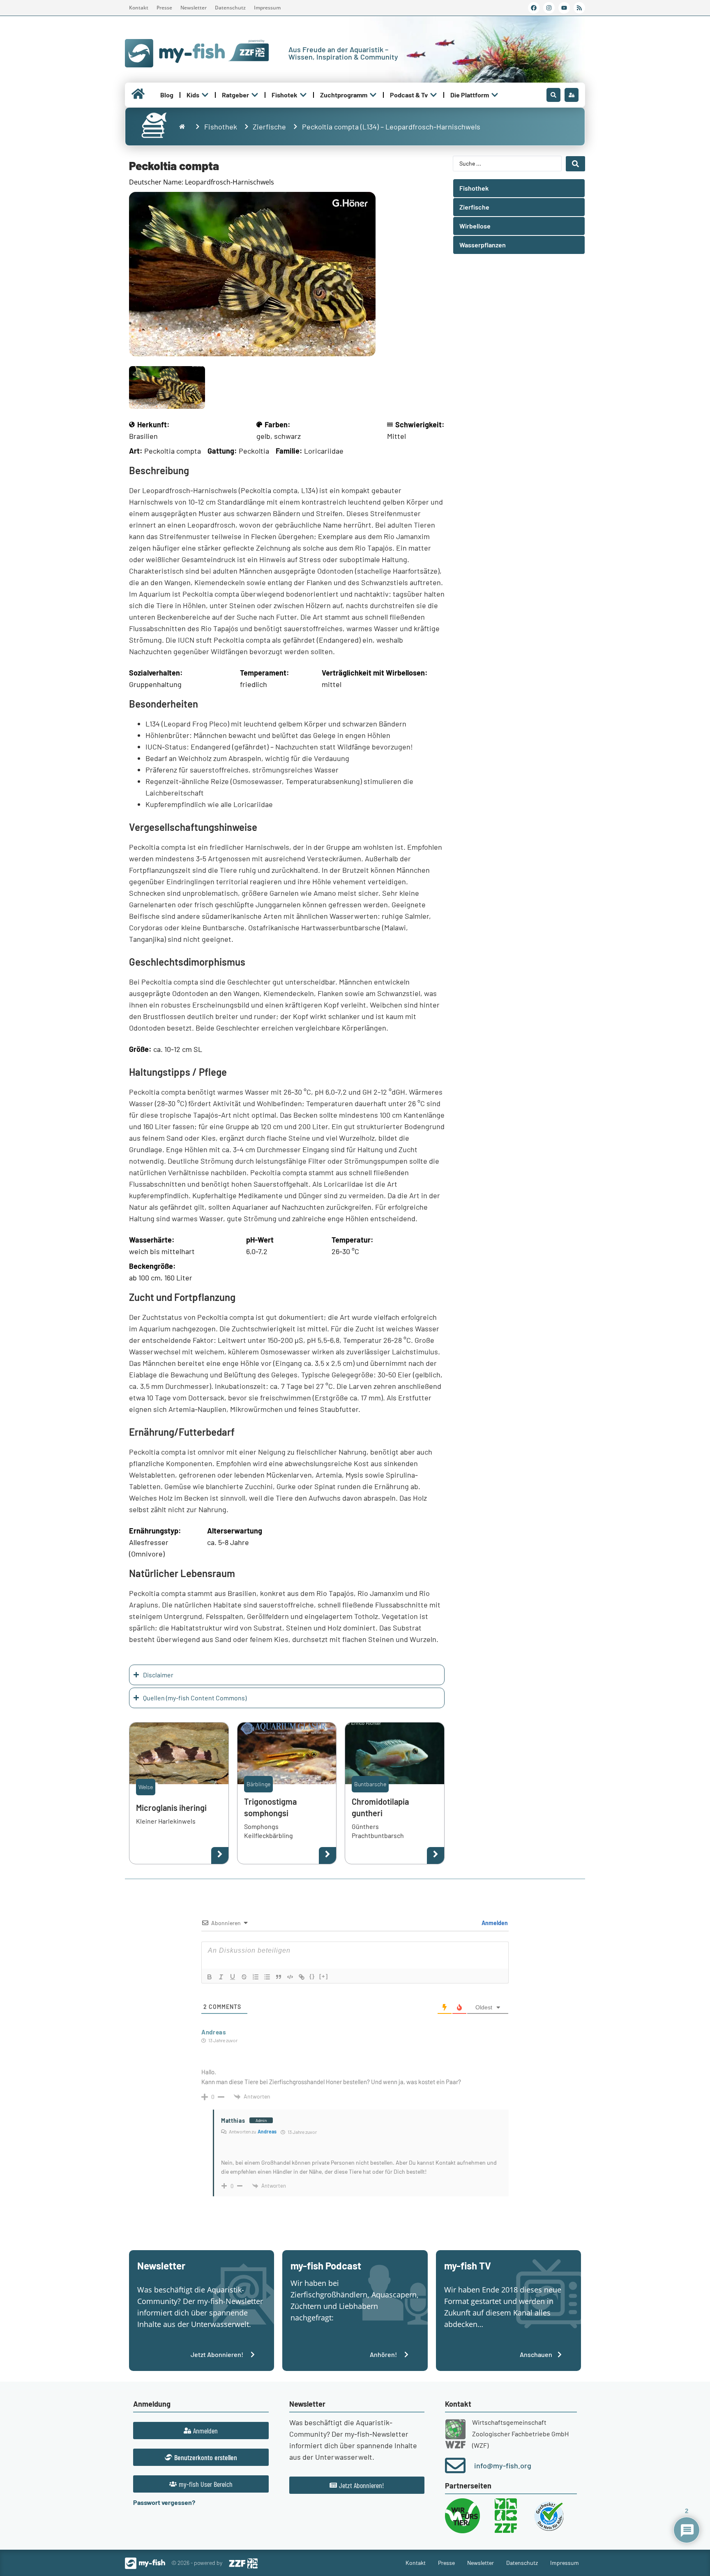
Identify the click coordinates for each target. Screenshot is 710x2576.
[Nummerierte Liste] (256, 1977)
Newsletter (194, 8)
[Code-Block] (290, 1977)
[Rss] (579, 8)
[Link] (302, 1977)
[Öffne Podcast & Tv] (433, 95)
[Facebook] (534, 8)
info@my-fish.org (503, 2465)
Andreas (214, 2032)
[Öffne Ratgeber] (255, 95)
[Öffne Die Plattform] (495, 95)
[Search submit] (575, 164)
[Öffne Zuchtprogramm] (373, 95)
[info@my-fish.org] (455, 2465)
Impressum (267, 8)
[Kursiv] (221, 1977)
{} (312, 1976)
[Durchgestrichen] (244, 1977)
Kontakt (139, 8)
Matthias (233, 2121)
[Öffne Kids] (205, 95)
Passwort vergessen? (164, 2502)
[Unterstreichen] (233, 1977)
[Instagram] (549, 8)
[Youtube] (564, 8)
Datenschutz (230, 8)
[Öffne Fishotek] (303, 95)
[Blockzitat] (279, 1977)
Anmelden (494, 1923)
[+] (324, 1976)
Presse (164, 8)
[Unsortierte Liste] (267, 1977)
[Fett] (210, 1977)
